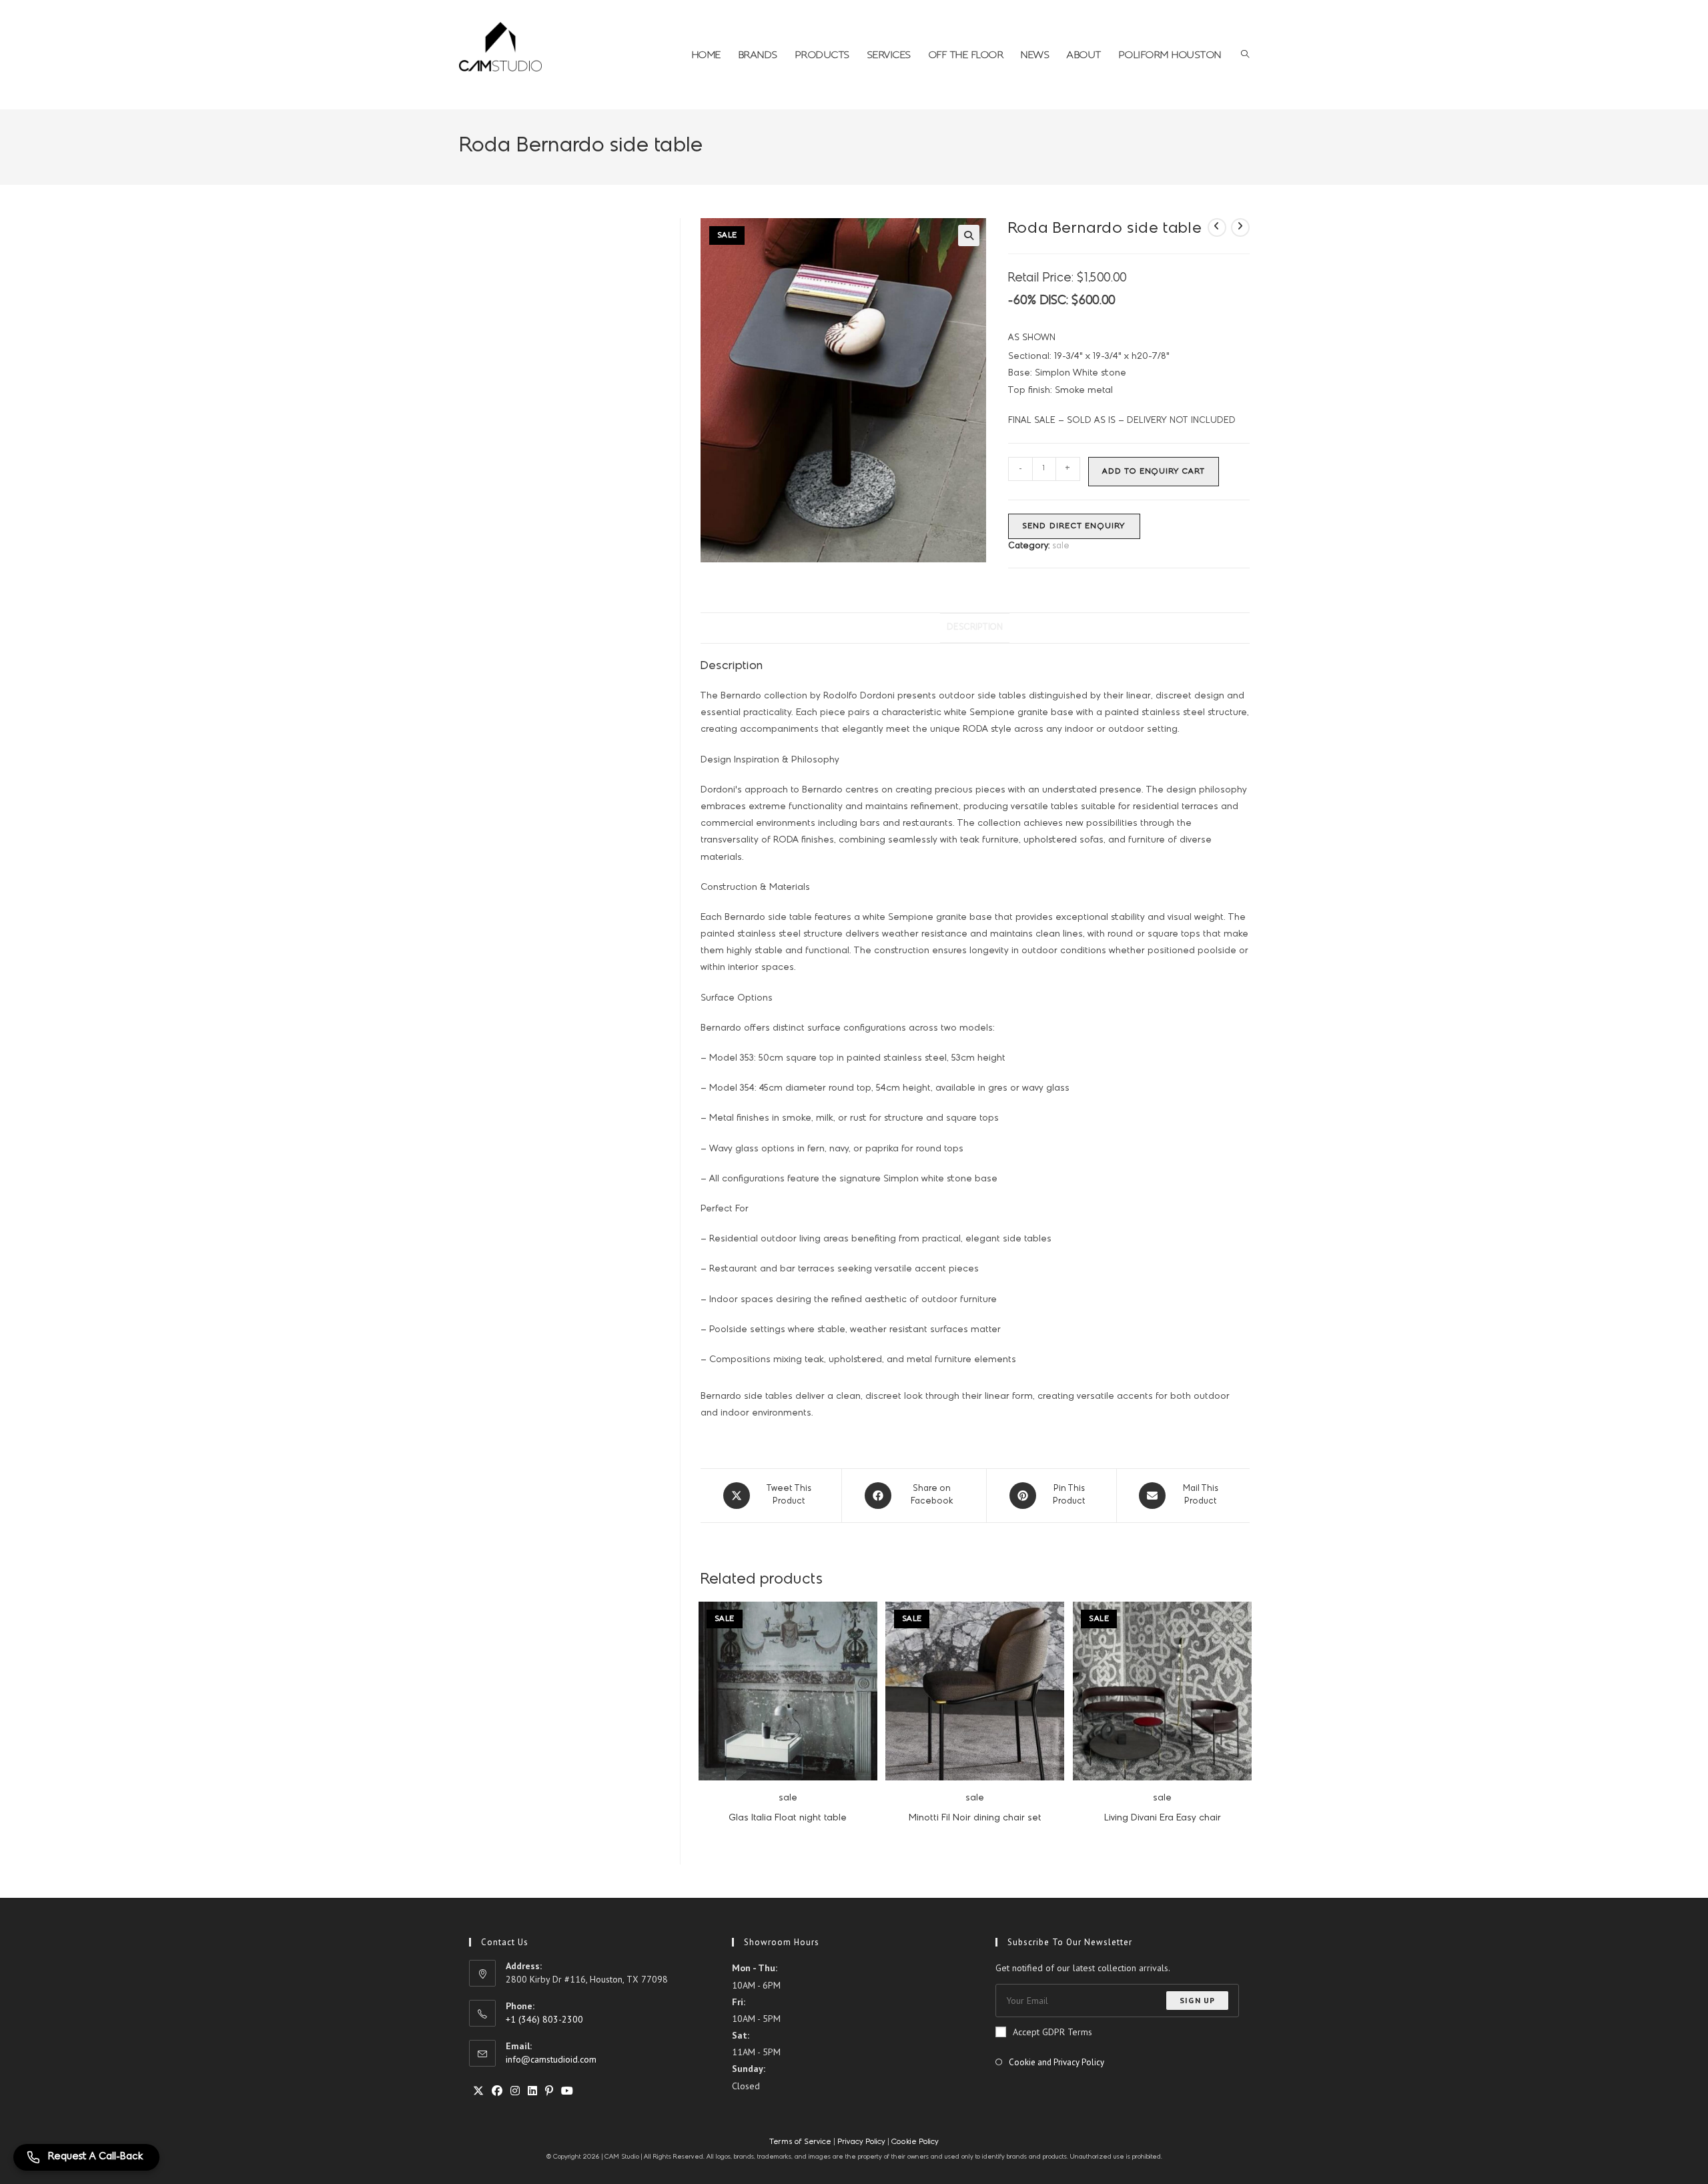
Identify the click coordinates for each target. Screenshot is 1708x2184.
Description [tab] (975, 628)
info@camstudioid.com (551, 2059)
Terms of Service (801, 2142)
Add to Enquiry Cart (1154, 472)
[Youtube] (567, 2091)
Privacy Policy (861, 2142)
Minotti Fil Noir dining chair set (975, 1818)
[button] (969, 235)
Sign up (1197, 2000)
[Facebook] (497, 2091)
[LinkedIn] (532, 2091)
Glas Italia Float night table (788, 1818)
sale (1061, 546)
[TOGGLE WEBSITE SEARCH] (1245, 55)
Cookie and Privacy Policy (1056, 2062)
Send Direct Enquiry (1074, 526)
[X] (478, 2091)
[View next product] (1240, 227)
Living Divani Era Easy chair (1163, 1818)
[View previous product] (1217, 227)
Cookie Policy (915, 2142)
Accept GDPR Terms (1052, 2032)
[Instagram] (515, 2091)
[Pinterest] (549, 2091)
